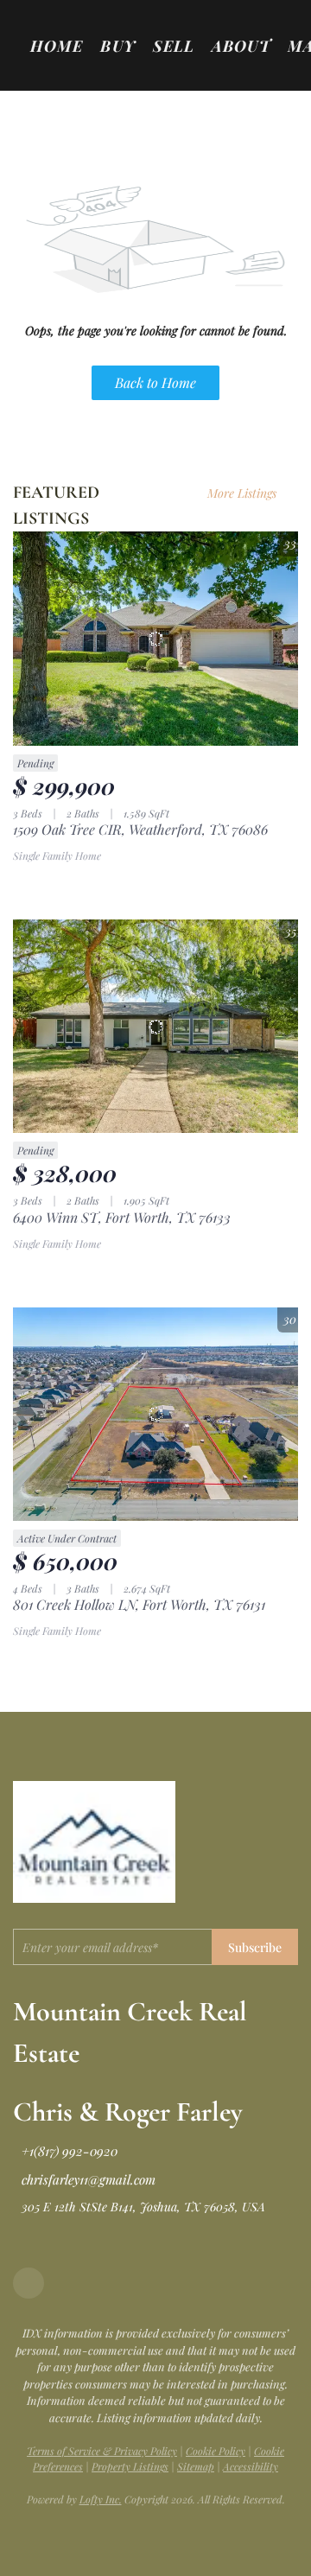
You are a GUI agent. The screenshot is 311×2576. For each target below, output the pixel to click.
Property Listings (130, 2466)
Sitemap (196, 2466)
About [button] (241, 46)
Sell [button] (174, 46)
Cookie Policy (216, 2451)
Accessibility (251, 2466)
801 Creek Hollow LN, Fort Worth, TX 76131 (139, 1604)
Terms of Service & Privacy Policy (102, 2451)
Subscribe (255, 1947)
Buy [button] (117, 46)
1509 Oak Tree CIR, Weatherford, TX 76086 (140, 829)
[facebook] (29, 2283)
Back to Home (155, 382)
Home (57, 46)
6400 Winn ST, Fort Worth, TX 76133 (122, 1217)
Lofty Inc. (101, 2499)
